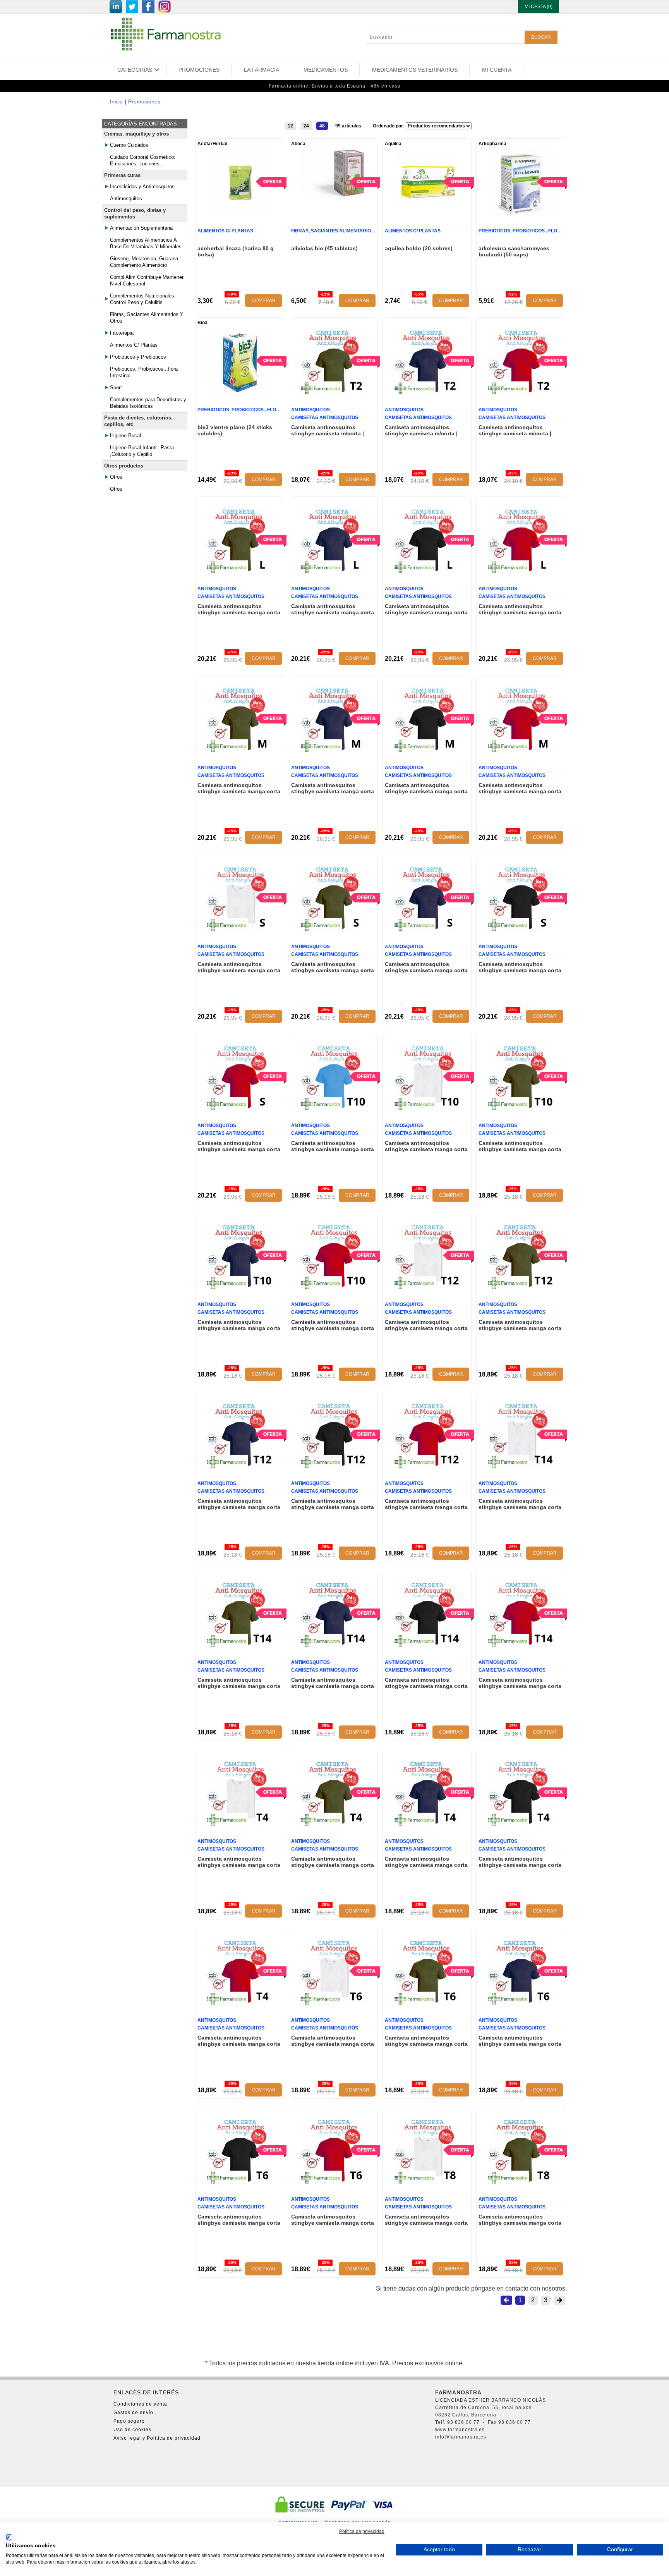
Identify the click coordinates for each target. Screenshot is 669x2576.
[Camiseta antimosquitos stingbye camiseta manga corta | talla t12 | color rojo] (427, 1467)
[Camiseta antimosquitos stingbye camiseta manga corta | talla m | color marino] (334, 752)
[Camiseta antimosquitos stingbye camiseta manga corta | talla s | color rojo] (240, 1109)
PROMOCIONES (199, 70)
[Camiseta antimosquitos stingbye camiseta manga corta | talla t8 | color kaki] (521, 2183)
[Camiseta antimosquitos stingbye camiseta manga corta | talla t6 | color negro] (240, 2183)
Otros (116, 489)
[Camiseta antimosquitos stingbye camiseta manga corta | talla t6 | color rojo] (334, 2183)
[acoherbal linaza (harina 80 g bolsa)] (240, 215)
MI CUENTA (497, 70)
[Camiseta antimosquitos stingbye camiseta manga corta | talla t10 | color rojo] (334, 1288)
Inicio (116, 101)
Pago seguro (129, 2421)
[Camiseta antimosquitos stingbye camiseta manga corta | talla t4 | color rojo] (240, 2004)
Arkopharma (492, 144)
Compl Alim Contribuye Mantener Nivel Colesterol (147, 280)
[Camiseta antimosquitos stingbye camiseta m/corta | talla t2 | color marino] (427, 394)
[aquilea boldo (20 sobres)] (427, 215)
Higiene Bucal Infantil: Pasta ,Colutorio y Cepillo (142, 451)
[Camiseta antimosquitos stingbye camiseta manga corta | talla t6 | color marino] (521, 2004)
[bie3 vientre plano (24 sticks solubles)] (240, 394)
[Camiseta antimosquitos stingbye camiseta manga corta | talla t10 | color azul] (334, 1109)
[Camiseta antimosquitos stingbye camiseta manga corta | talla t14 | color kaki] (240, 1646)
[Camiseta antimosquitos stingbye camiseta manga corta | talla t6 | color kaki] (427, 2004)
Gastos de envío (133, 2413)
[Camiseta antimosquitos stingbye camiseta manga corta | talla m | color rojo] (521, 752)
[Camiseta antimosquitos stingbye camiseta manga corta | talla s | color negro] (521, 931)
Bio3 (202, 323)
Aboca (298, 144)
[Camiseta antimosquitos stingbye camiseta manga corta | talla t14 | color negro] (427, 1646)
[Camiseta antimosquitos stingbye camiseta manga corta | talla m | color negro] (427, 752)
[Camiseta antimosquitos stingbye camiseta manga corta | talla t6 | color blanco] (334, 2004)
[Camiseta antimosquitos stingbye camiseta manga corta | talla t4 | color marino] (427, 1825)
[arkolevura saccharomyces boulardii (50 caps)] (521, 215)
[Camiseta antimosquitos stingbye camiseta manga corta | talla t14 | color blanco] (521, 1467)
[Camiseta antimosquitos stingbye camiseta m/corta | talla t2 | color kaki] (334, 394)
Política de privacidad (362, 2531)
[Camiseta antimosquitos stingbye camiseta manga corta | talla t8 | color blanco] (427, 2183)
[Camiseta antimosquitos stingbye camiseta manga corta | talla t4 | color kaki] (334, 1825)
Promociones (144, 101)
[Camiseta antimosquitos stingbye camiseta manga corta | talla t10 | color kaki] (521, 1109)
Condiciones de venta (140, 2404)
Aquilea (393, 144)
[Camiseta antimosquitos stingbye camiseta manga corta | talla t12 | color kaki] (521, 1288)
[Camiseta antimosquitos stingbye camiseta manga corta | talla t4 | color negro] (521, 1825)
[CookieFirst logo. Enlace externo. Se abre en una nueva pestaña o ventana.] (9, 2537)
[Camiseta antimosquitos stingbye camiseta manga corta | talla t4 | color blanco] (240, 1825)
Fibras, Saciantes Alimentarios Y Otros (147, 318)
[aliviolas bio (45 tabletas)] (334, 196)
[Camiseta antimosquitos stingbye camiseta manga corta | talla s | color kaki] (334, 931)
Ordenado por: (389, 126)
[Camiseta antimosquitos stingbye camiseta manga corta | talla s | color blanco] (240, 931)
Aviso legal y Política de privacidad (157, 2438)
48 (322, 126)
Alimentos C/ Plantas (134, 345)
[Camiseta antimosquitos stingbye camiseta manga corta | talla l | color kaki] (240, 573)
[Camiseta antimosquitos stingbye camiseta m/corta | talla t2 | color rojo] (521, 394)
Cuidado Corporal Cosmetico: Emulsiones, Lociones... (143, 160)
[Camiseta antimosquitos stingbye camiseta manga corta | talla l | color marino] (334, 573)
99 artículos (348, 126)
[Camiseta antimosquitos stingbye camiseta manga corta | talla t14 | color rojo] (521, 1646)
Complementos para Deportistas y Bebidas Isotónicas (148, 403)
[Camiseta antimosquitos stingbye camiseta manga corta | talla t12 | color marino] (240, 1467)
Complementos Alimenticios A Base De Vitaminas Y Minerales (146, 243)
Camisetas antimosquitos (325, 418)
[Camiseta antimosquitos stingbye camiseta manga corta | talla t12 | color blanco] (427, 1288)
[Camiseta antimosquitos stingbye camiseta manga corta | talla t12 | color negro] (334, 1467)
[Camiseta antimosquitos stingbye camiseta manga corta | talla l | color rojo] (521, 573)
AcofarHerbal (212, 144)
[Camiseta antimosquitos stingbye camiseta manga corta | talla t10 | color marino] (240, 1288)
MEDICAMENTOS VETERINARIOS (415, 70)
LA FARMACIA (262, 70)
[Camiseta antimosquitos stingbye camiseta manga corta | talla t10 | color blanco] (427, 1109)
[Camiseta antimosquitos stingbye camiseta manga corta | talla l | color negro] (427, 573)
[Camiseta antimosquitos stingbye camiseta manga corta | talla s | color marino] (427, 931)
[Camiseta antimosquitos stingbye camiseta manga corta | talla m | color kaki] (240, 752)
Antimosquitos (126, 198)
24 (306, 126)
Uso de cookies (132, 2430)
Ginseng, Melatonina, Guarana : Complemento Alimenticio (146, 262)
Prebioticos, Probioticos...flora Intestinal (144, 372)
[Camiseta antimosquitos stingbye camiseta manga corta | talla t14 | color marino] (334, 1646)
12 (290, 126)
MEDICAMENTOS (326, 70)
